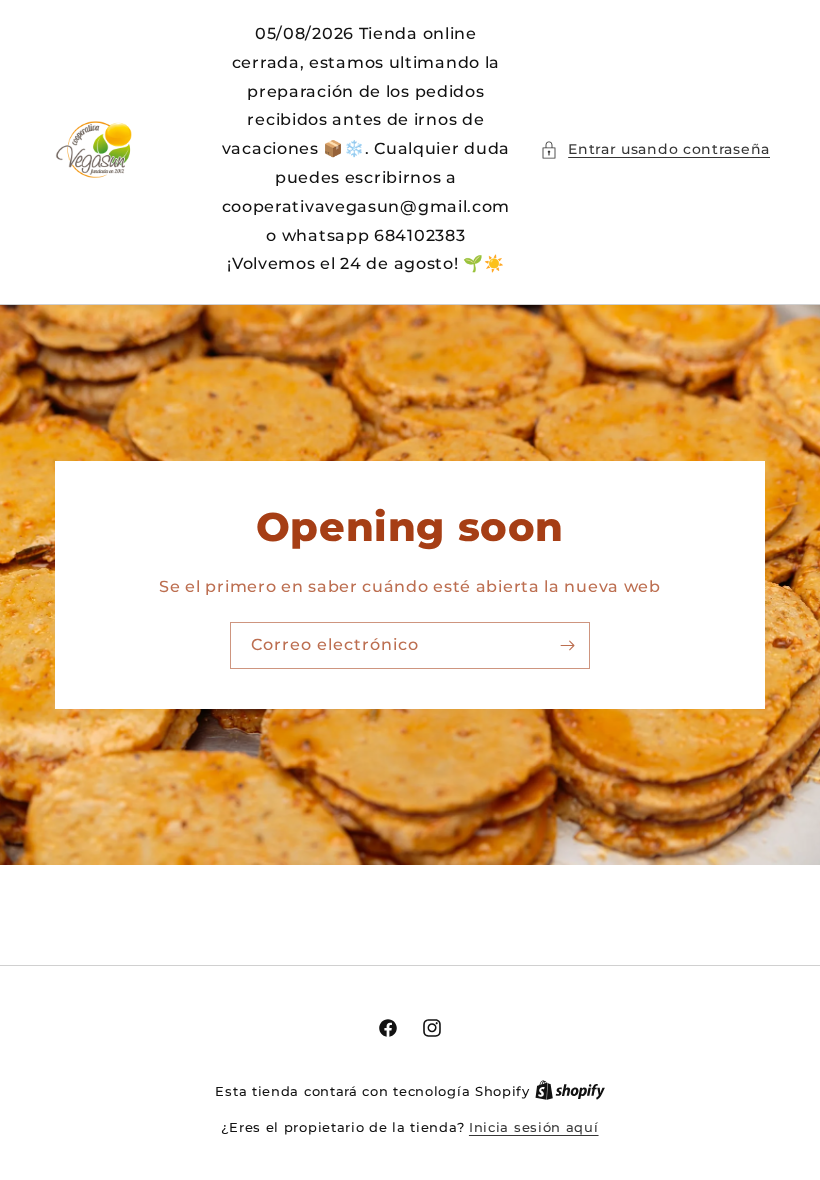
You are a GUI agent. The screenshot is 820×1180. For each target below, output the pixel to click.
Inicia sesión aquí (534, 1127)
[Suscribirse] (567, 645)
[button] (655, 149)
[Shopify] (570, 1091)
